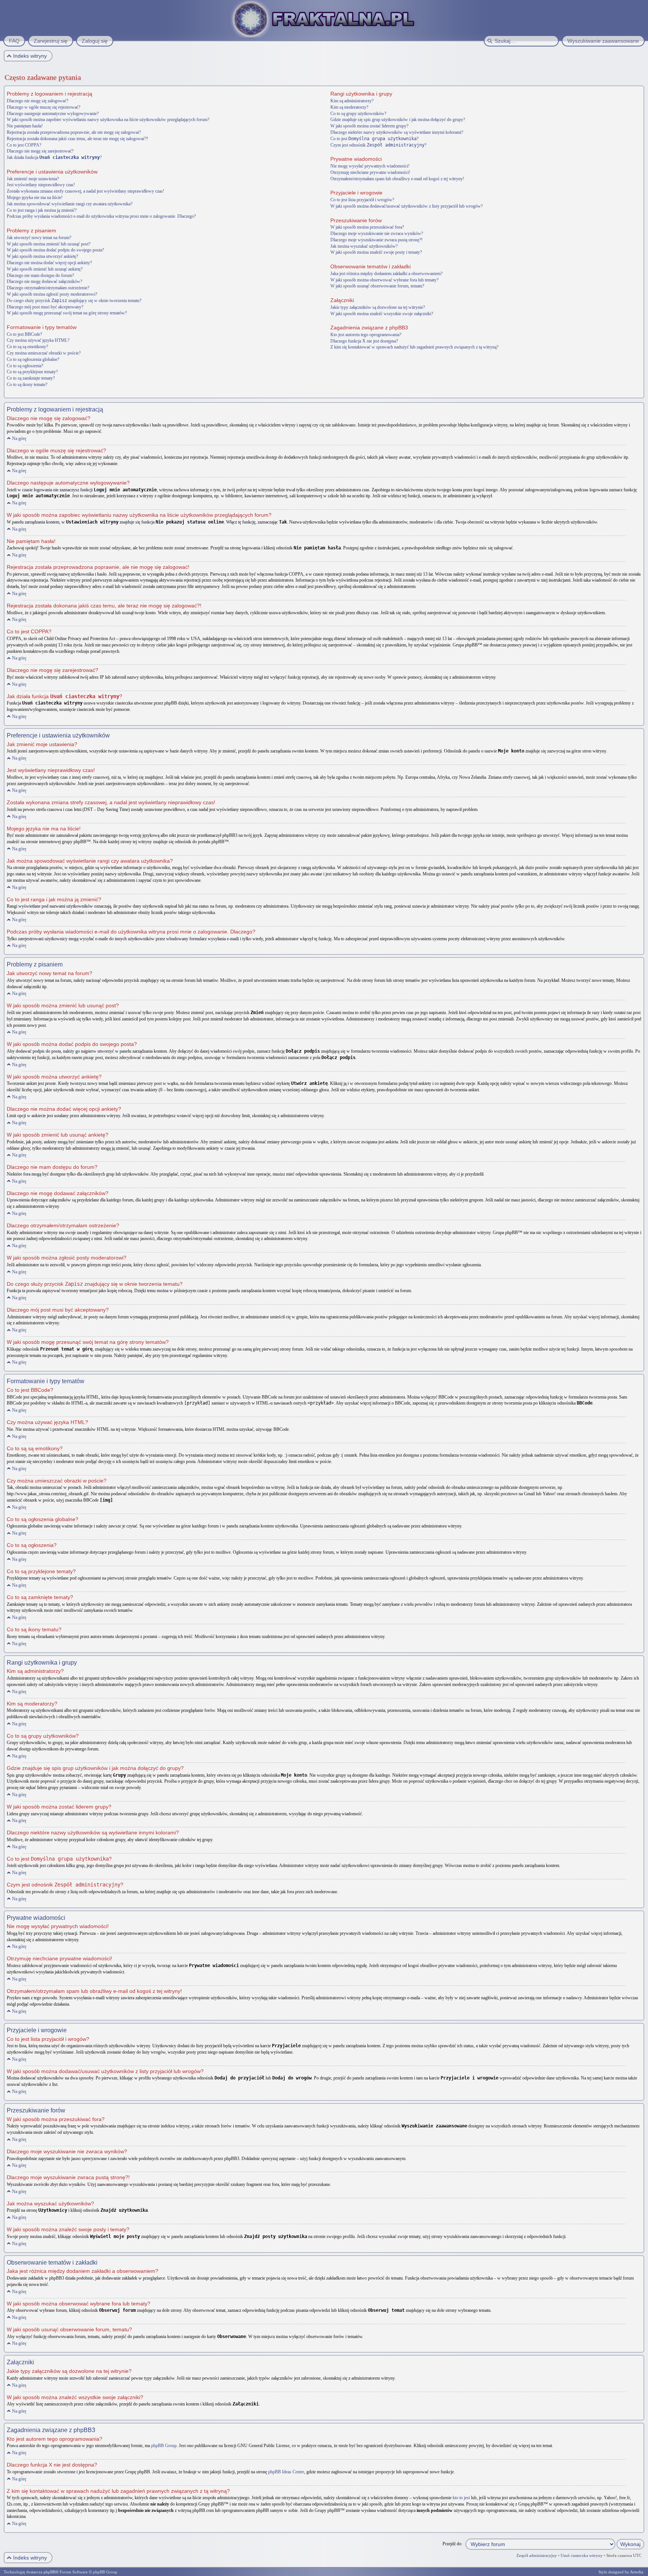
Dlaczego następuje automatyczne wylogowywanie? (53, 114)
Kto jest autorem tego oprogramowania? (366, 335)
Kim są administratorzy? (352, 101)
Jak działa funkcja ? (54, 157)
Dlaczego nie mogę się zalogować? (37, 101)
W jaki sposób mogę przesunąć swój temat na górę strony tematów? (67, 313)
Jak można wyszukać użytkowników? (364, 246)
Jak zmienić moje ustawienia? (33, 179)
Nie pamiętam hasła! (25, 126)
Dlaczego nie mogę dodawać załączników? (44, 281)
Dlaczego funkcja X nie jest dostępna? (364, 341)
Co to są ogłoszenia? (25, 366)
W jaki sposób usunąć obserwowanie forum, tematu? (377, 286)
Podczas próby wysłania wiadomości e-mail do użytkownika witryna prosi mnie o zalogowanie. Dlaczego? (101, 216)
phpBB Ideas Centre (286, 2472)
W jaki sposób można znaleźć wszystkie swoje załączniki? (382, 314)
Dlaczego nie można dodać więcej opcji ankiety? (49, 263)
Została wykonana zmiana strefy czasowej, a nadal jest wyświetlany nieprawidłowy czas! (85, 191)
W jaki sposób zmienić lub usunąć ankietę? (45, 269)
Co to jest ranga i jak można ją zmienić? (42, 210)
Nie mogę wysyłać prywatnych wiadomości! (370, 166)
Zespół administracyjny (537, 2555)
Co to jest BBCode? (24, 334)
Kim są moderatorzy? (349, 107)
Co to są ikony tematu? (27, 384)
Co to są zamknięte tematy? (31, 378)
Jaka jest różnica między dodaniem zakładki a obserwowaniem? (386, 274)
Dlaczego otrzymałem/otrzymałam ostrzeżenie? (48, 288)
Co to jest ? (374, 139)
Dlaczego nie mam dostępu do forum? (40, 275)
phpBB (49, 2572)
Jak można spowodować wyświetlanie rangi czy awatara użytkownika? (70, 204)
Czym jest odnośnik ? (378, 145)
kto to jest (461, 2498)
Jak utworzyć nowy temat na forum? (39, 238)
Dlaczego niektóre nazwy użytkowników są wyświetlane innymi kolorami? (397, 132)
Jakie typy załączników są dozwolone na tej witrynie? (378, 307)
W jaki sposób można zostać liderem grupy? (369, 126)
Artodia (637, 2572)
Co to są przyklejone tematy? (32, 372)
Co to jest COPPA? (24, 145)
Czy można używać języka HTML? (38, 340)
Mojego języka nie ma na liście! (35, 197)
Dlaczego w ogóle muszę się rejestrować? (43, 107)
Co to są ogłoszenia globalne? (33, 359)
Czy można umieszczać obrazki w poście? (44, 353)
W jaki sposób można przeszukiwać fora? (367, 227)
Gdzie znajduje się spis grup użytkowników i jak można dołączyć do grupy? (398, 120)
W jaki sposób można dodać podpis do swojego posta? (55, 250)
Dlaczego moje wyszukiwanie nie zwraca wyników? (377, 233)
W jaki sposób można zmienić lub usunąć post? (49, 244)
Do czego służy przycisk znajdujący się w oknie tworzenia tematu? (74, 301)
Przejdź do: (452, 2544)
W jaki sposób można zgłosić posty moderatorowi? (52, 294)
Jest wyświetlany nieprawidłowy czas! (41, 185)
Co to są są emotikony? (27, 347)
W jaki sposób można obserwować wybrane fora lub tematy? (384, 280)
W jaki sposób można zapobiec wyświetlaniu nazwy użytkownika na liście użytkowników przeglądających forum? (108, 120)
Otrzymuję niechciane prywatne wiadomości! (370, 172)
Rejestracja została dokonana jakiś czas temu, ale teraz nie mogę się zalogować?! (77, 139)
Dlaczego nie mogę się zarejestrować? (40, 151)
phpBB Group (164, 2446)
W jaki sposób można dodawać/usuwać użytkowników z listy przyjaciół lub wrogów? (406, 206)
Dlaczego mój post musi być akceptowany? (45, 307)
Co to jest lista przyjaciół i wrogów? (362, 200)
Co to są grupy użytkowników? (358, 114)
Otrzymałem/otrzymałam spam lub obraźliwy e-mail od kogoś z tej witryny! (397, 179)
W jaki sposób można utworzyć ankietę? (42, 256)
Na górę (19, 438)
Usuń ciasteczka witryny (582, 2555)
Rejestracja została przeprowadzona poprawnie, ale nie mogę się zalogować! (74, 132)
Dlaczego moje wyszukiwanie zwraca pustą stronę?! (376, 240)
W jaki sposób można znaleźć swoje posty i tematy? (376, 252)
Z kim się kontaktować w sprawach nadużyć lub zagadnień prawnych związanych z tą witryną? (414, 347)
